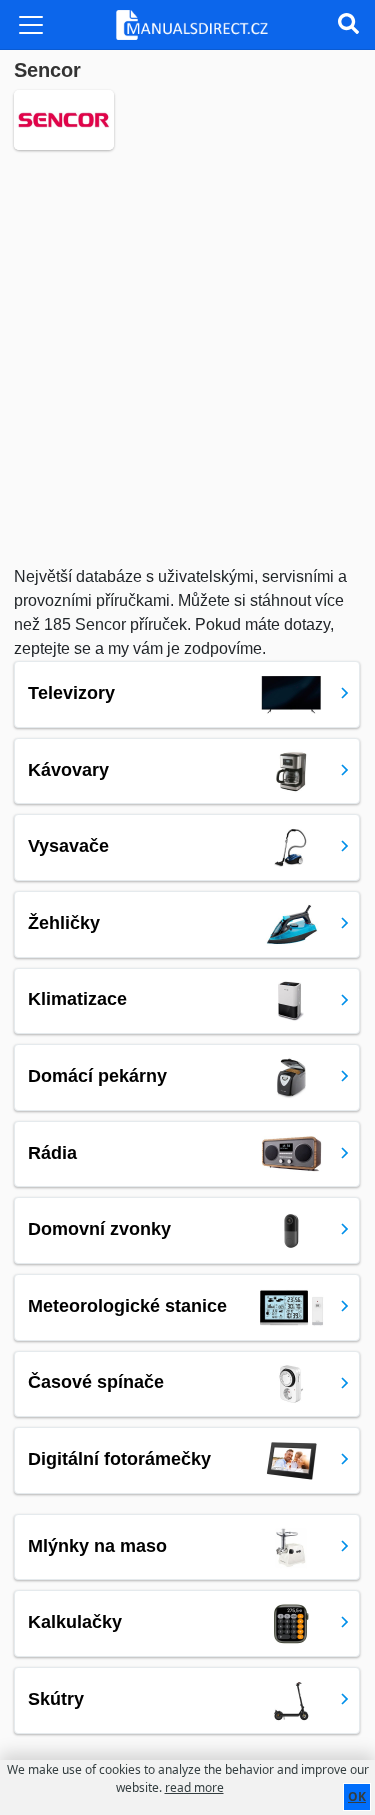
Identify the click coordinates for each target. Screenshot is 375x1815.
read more (194, 1787)
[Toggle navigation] (31, 25)
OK (357, 1796)
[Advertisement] (187, 357)
